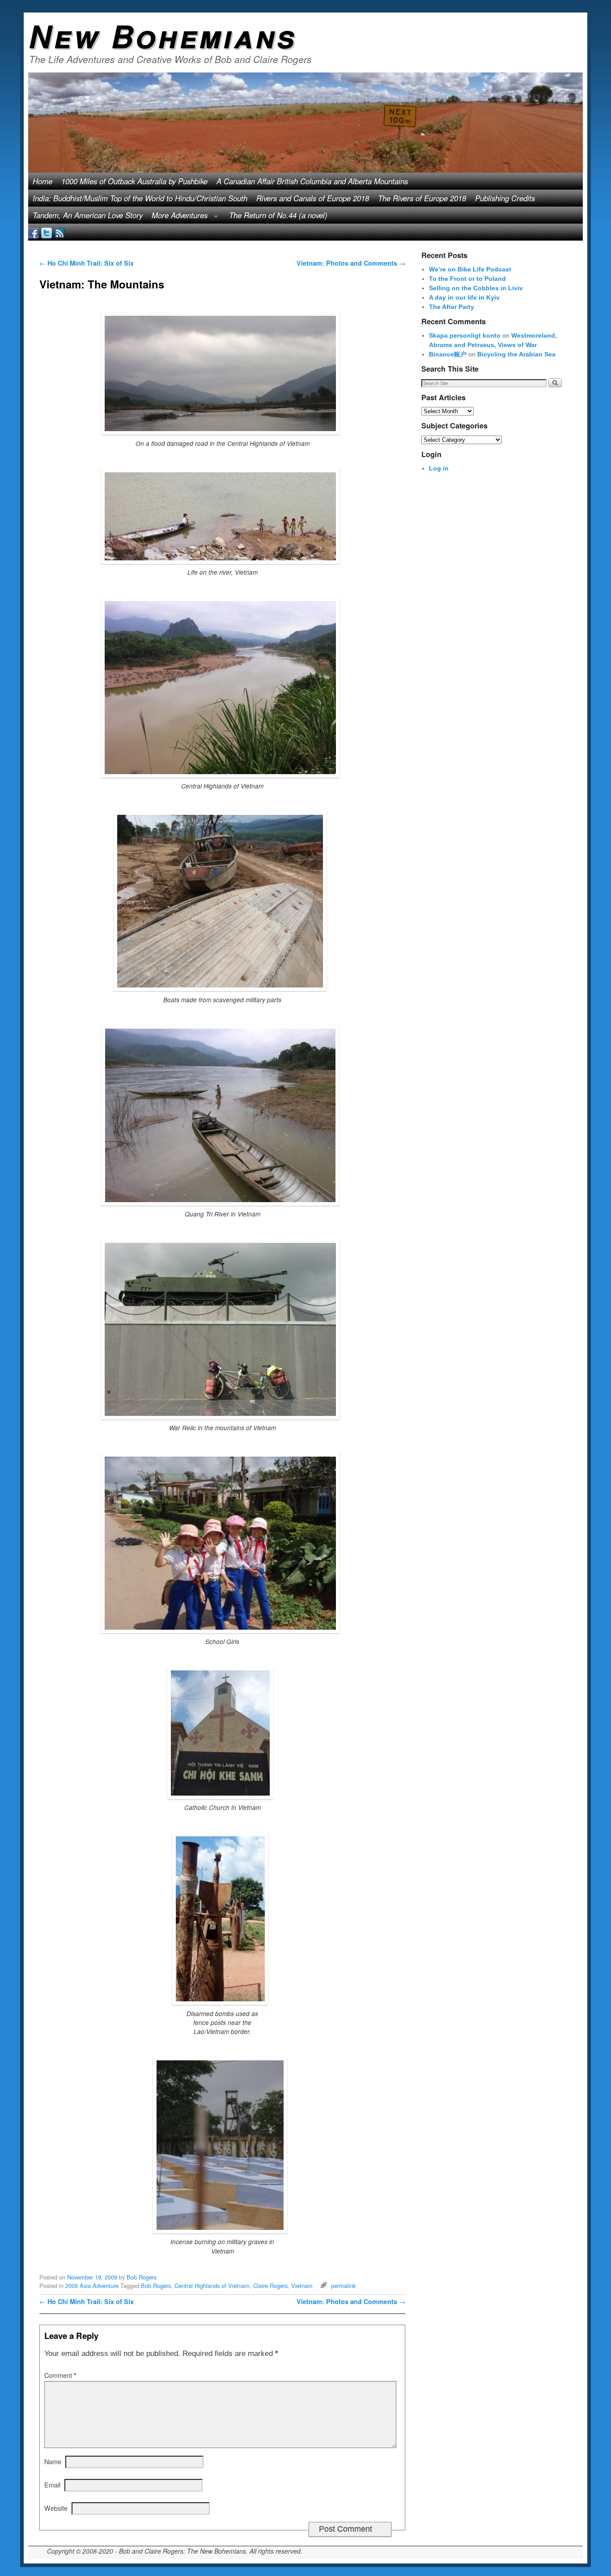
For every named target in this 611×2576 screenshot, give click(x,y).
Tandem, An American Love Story (88, 215)
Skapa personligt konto (465, 335)
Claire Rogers (270, 2286)
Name (53, 2461)
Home (42, 181)
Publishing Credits (505, 198)
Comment (60, 2375)
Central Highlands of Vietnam (212, 2286)
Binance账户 (448, 354)
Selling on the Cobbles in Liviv (476, 288)
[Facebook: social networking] (34, 232)
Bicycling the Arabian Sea (516, 354)
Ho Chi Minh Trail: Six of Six (87, 263)
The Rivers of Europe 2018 (422, 198)
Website (56, 2508)
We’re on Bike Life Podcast (470, 269)
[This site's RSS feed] (59, 232)
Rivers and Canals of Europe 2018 (313, 198)
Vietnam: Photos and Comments (351, 263)
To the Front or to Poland (467, 279)
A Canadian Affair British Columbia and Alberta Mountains (312, 181)
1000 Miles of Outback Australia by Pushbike (134, 181)
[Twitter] (47, 232)
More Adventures (177, 217)
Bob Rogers (142, 2277)
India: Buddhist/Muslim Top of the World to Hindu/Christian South (140, 198)
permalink (343, 2286)
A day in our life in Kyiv (464, 297)
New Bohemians (163, 35)
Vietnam (302, 2286)
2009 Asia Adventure (92, 2286)
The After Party (452, 307)
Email (52, 2485)
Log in (439, 468)
